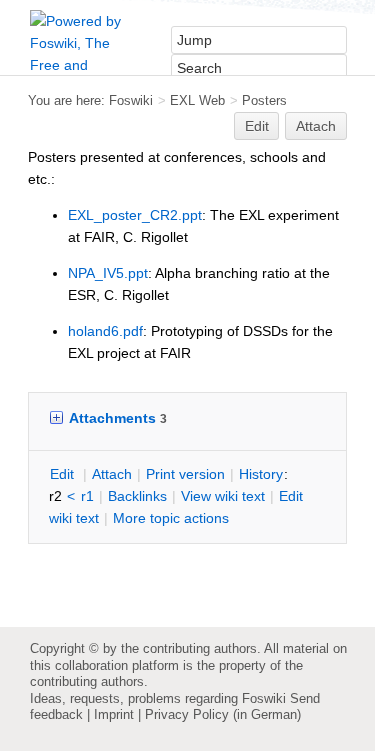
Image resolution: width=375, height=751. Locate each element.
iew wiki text (223, 496)
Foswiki (131, 100)
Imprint (114, 714)
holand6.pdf (105, 331)
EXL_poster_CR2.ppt (135, 215)
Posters (264, 100)
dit (64, 474)
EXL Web (197, 100)
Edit (257, 126)
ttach (112, 474)
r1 (87, 496)
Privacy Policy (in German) (223, 714)
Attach (316, 126)
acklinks (137, 496)
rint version (185, 474)
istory (261, 474)
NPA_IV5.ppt (108, 273)
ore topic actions (171, 518)
